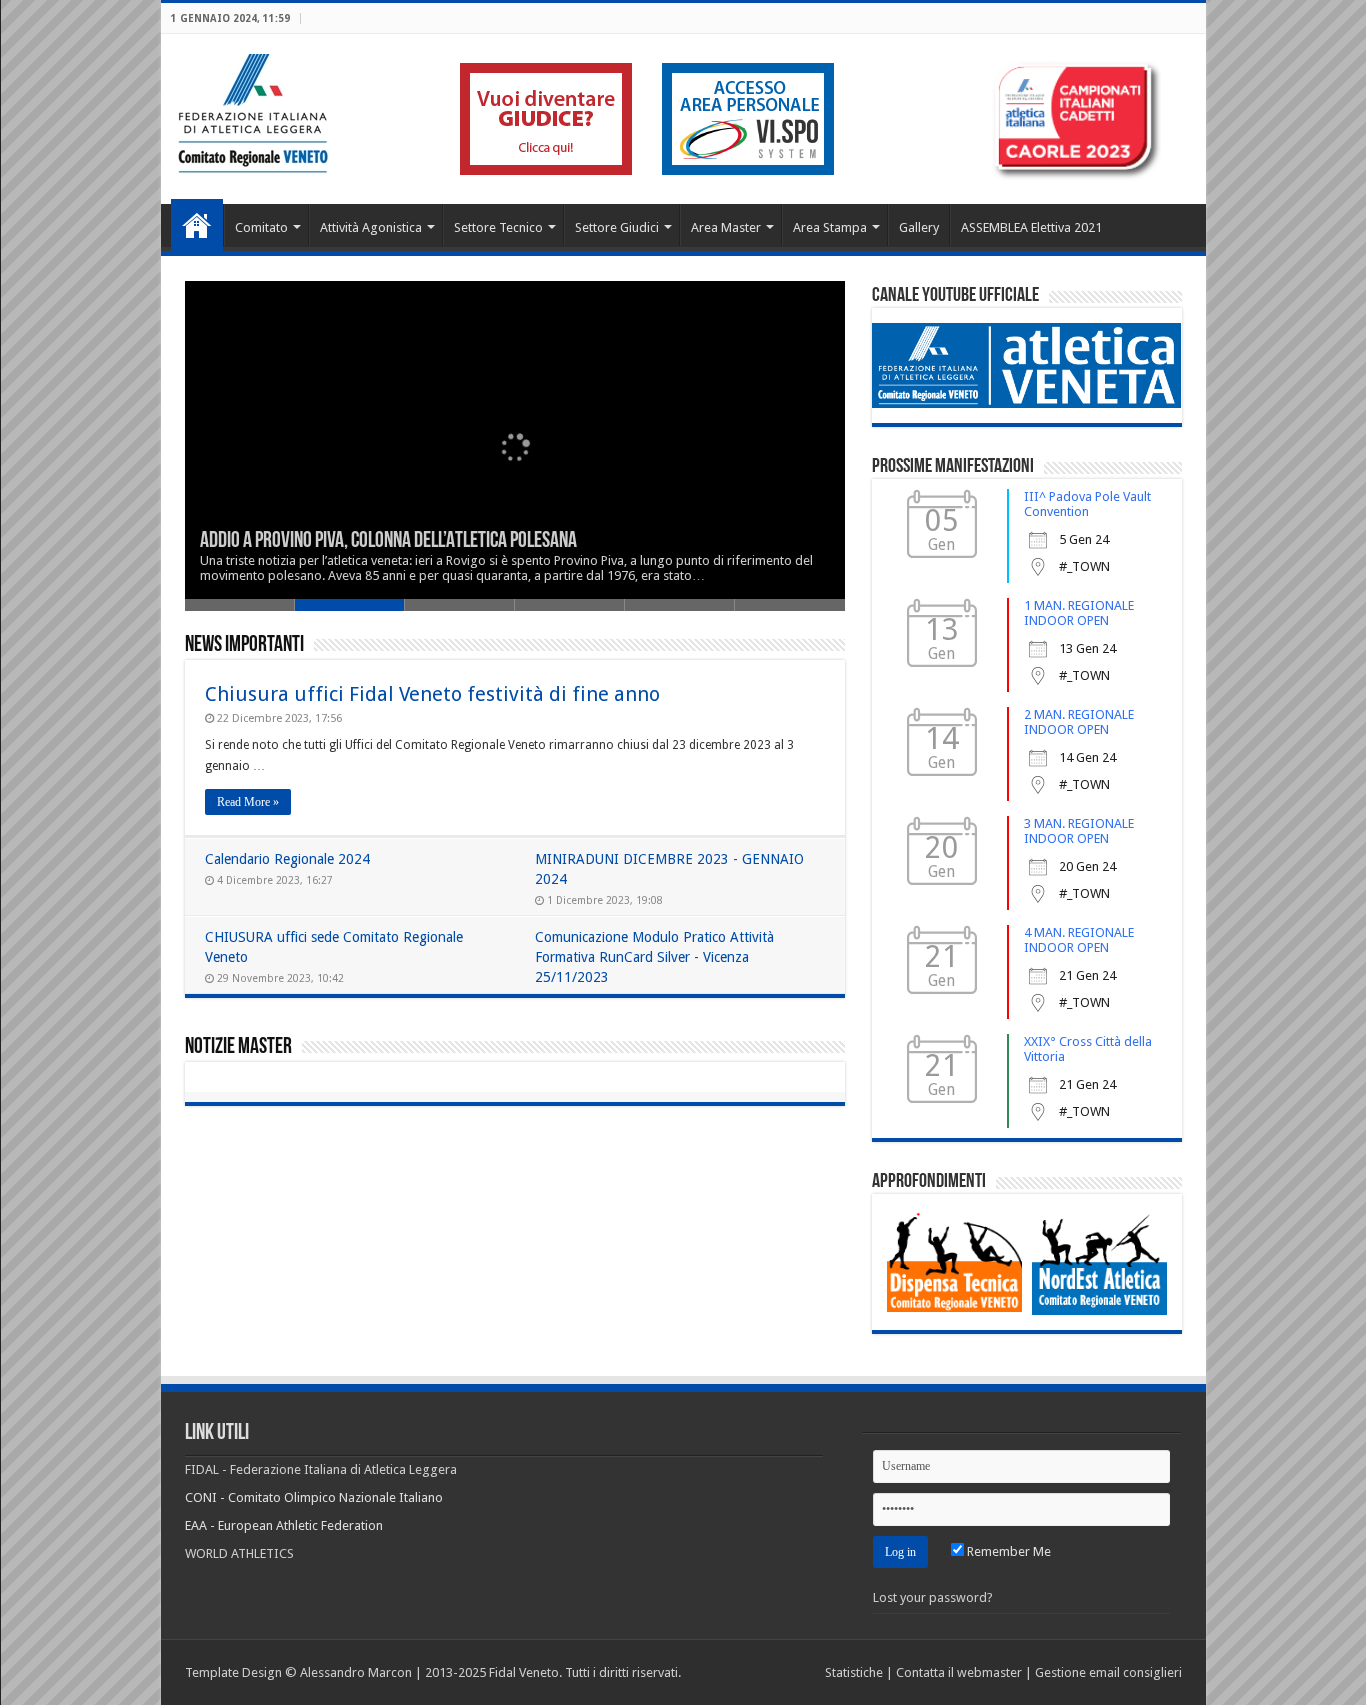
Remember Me (1007, 1551)
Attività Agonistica (371, 227)
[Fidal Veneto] (252, 110)
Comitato (261, 227)
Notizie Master (238, 1047)
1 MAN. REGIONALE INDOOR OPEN (1079, 613)
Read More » (248, 802)
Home (197, 225)
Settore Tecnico (498, 227)
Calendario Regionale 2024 (287, 859)
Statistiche (854, 1672)
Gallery (919, 227)
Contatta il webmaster (959, 1672)
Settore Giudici (617, 227)
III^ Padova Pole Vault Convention (1087, 504)
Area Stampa (830, 227)
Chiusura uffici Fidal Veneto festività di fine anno (432, 694)
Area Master (726, 227)
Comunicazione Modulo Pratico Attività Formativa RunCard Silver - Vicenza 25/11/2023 (654, 957)
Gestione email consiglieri (1108, 1672)
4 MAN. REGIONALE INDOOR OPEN (1079, 940)
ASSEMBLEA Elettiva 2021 (1031, 227)
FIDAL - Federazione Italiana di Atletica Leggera (321, 1469)
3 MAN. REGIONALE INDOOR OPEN (1079, 831)
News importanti (244, 645)
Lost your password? (933, 1597)
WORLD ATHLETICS (239, 1553)
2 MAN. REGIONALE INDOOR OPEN (1079, 722)
